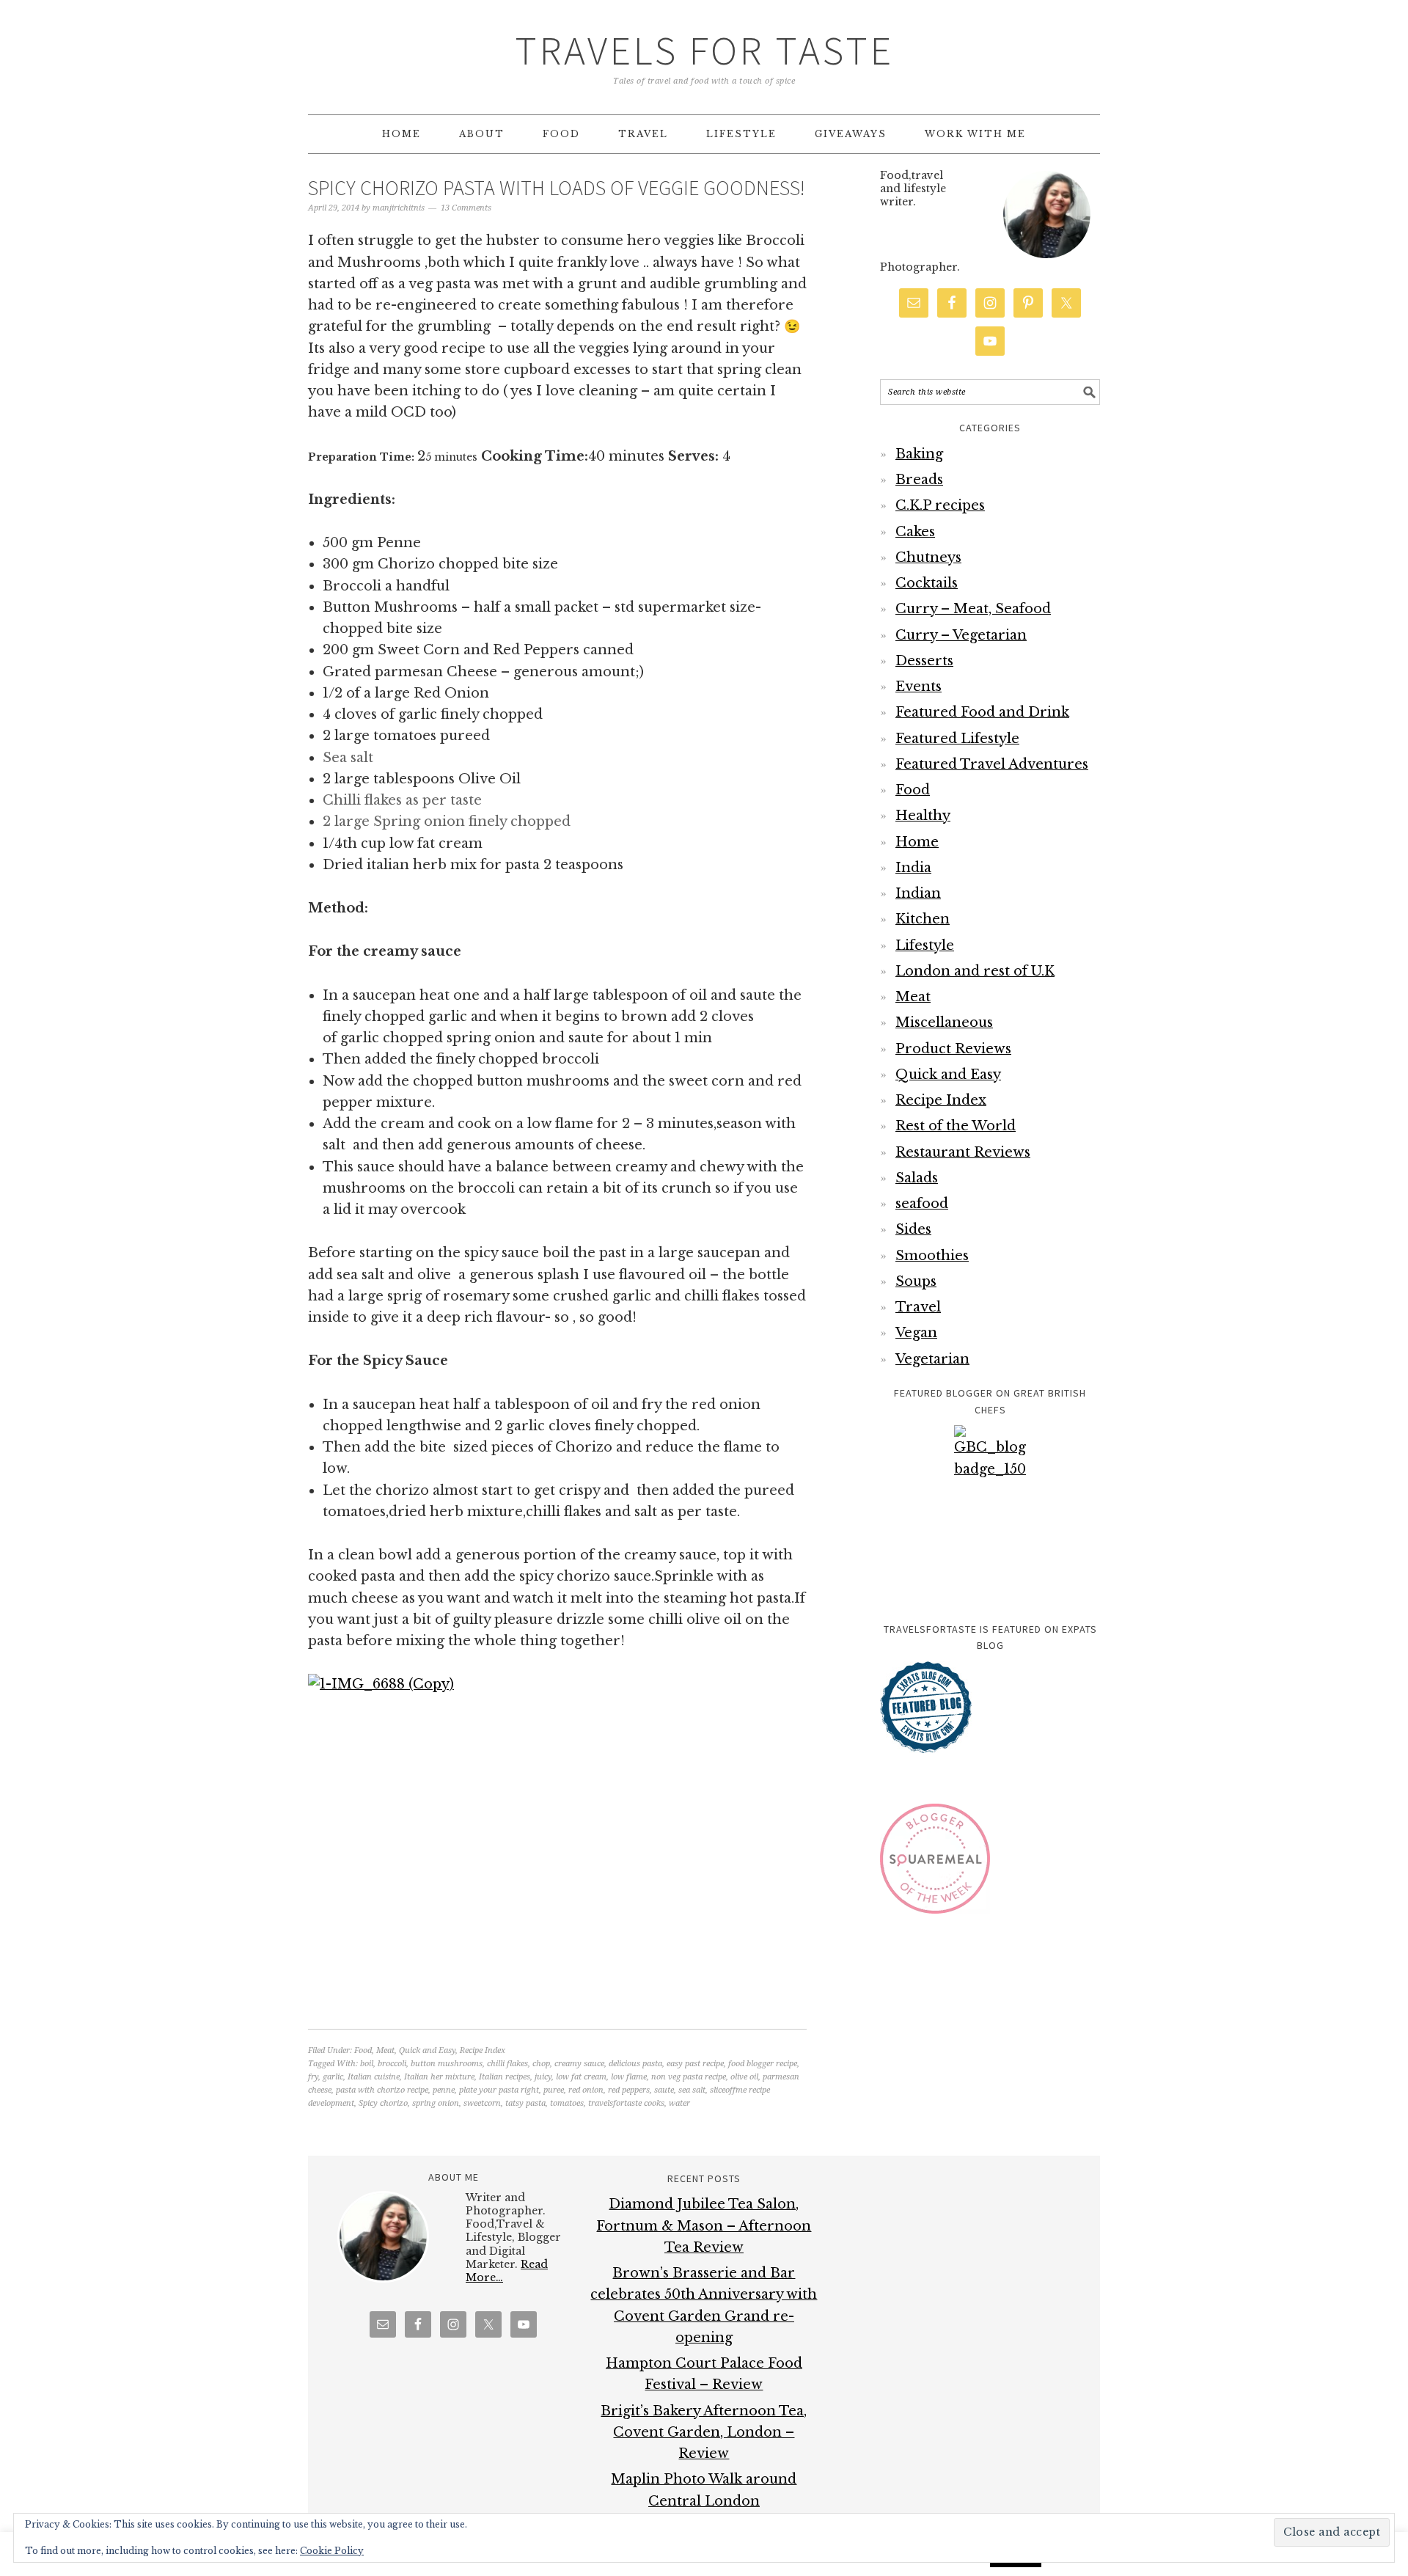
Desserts (924, 661)
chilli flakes (507, 2064)
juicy (543, 2077)
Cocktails (927, 583)
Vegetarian (932, 1359)
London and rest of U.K (975, 971)
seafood (922, 1204)
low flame (629, 2077)
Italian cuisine (374, 2077)
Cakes (915, 532)
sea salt (692, 2090)
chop (541, 2064)
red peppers (629, 2090)
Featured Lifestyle (957, 739)
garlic (333, 2077)
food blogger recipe (763, 2064)
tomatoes (567, 2103)
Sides (913, 1229)
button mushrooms (447, 2064)
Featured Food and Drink (982, 712)
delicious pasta (635, 2064)
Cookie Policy (332, 2551)
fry (313, 2077)
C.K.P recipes (940, 505)
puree (554, 2090)
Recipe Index (483, 2050)
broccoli (392, 2064)
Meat (385, 2050)
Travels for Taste (704, 50)
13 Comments (466, 208)
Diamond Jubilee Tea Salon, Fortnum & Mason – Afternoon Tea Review (704, 2226)
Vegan (916, 1333)
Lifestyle (925, 945)
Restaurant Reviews (963, 1152)
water (679, 2103)
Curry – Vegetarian (961, 635)
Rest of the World (956, 1126)
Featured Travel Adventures (992, 764)
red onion (586, 2090)
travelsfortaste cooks (626, 2103)
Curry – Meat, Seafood (973, 609)
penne (444, 2090)
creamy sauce (579, 2064)
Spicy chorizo (383, 2103)
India (913, 868)
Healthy (923, 816)
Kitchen (923, 919)
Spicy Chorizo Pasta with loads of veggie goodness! (557, 188)
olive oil (744, 2077)
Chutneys (928, 557)
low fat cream (581, 2077)
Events (918, 687)
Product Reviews (953, 1049)
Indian (918, 893)
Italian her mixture (439, 2077)
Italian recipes (505, 2077)
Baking (919, 454)
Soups (916, 1281)
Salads (917, 1178)
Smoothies (932, 1256)
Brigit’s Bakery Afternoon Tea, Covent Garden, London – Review (704, 2433)
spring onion (436, 2103)
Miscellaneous (944, 1022)
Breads (919, 480)
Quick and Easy (427, 2050)
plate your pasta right (499, 2090)
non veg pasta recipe (689, 2077)
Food (363, 2050)
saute (664, 2090)
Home (917, 842)
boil (367, 2064)
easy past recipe (695, 2064)
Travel (918, 1307)
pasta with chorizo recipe (382, 2090)
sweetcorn (482, 2103)
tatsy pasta (525, 2103)
